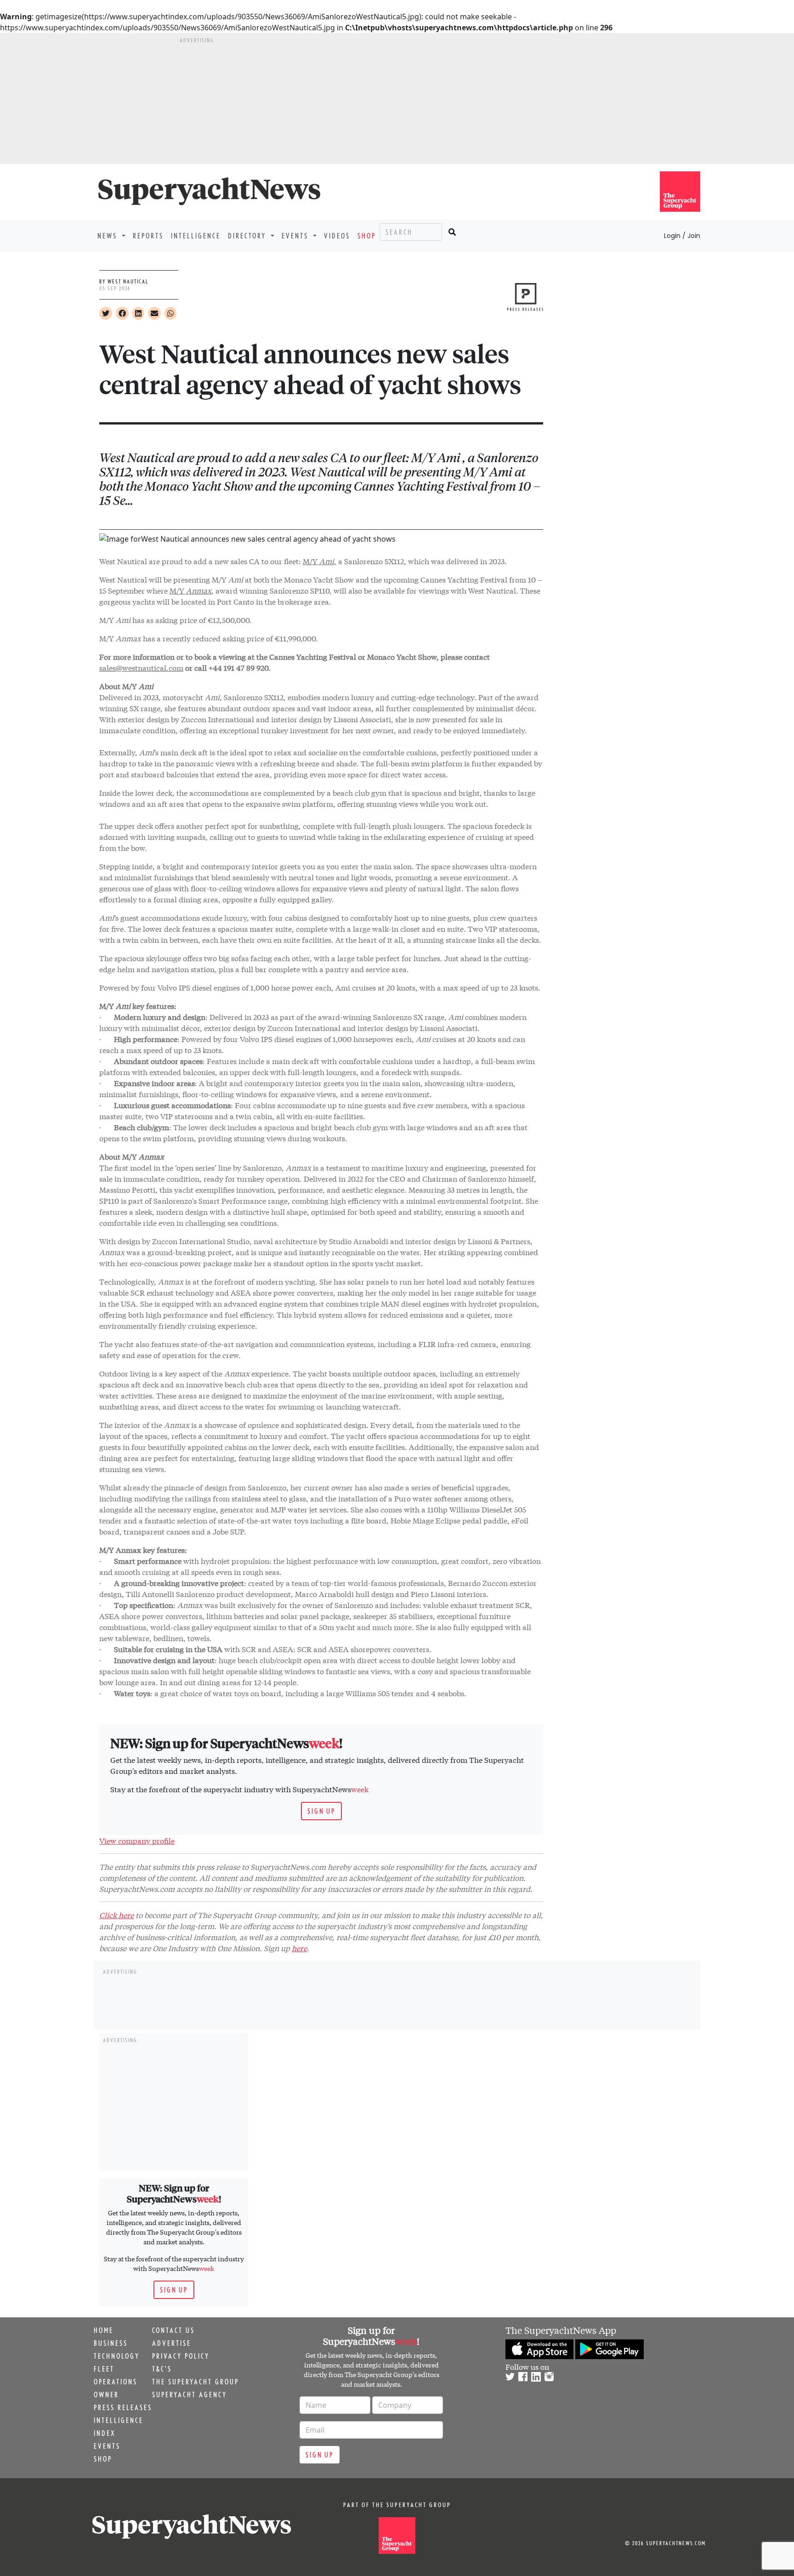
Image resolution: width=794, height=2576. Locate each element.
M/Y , (320, 561)
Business (111, 2343)
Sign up (321, 1811)
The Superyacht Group (196, 2382)
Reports (148, 236)
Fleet (104, 2369)
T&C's (162, 2369)
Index (105, 2433)
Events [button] (296, 236)
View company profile (137, 1840)
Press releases (123, 2407)
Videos (337, 236)
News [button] (109, 236)
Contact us (173, 2330)
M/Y (190, 590)
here (299, 1948)
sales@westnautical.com (141, 667)
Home (104, 2330)
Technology (117, 2356)
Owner (106, 2395)
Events (107, 2446)
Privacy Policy (181, 2356)
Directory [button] (248, 236)
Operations (116, 2382)
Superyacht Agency (190, 2395)
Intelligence (196, 236)
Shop (367, 236)
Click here (116, 1915)
